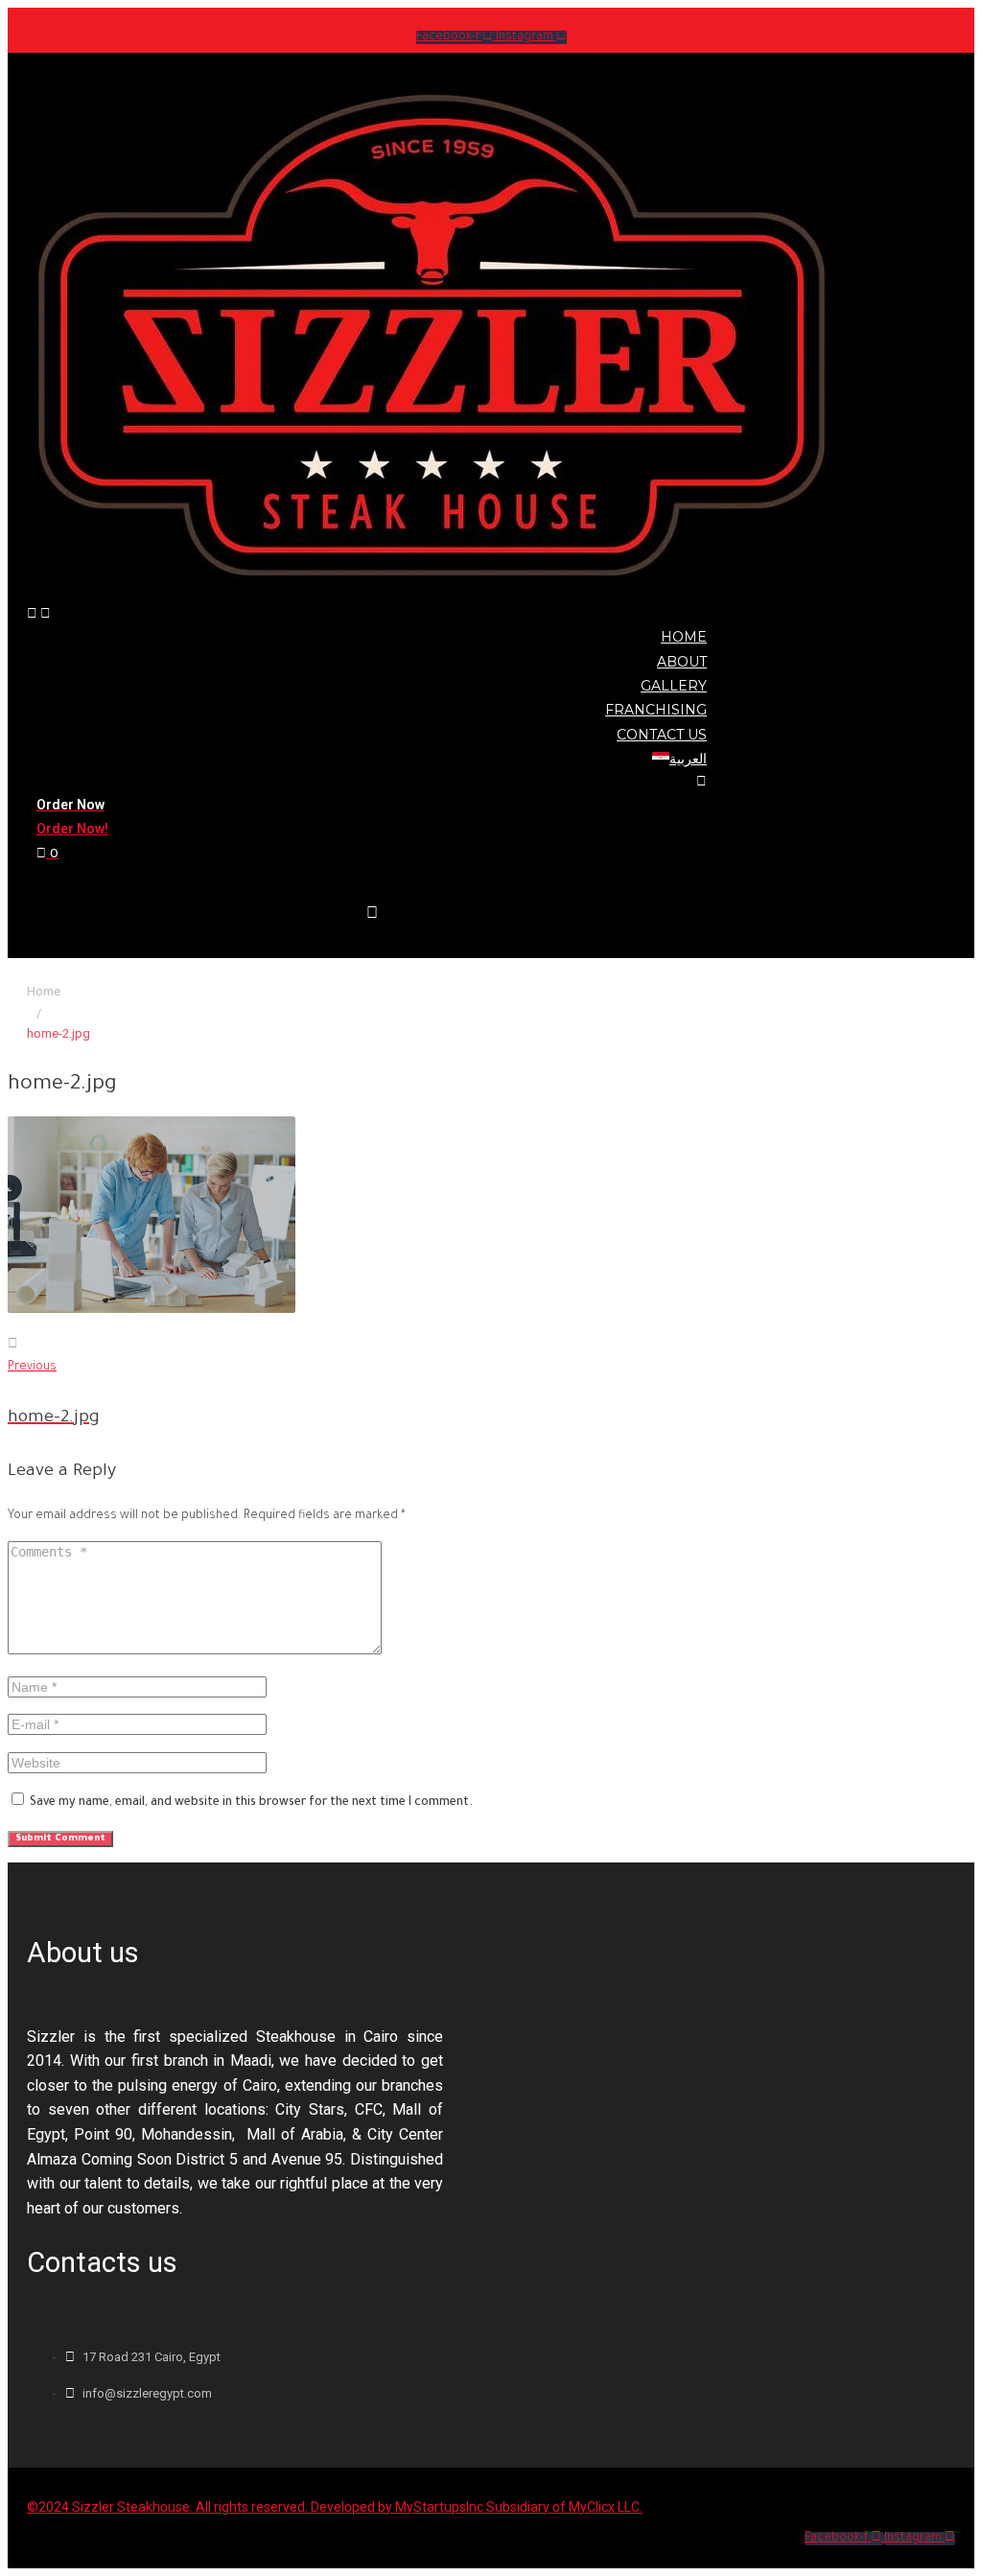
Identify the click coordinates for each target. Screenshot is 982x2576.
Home (44, 991)
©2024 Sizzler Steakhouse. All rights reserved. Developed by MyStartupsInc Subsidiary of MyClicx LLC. (335, 2507)
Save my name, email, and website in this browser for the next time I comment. (251, 1803)
